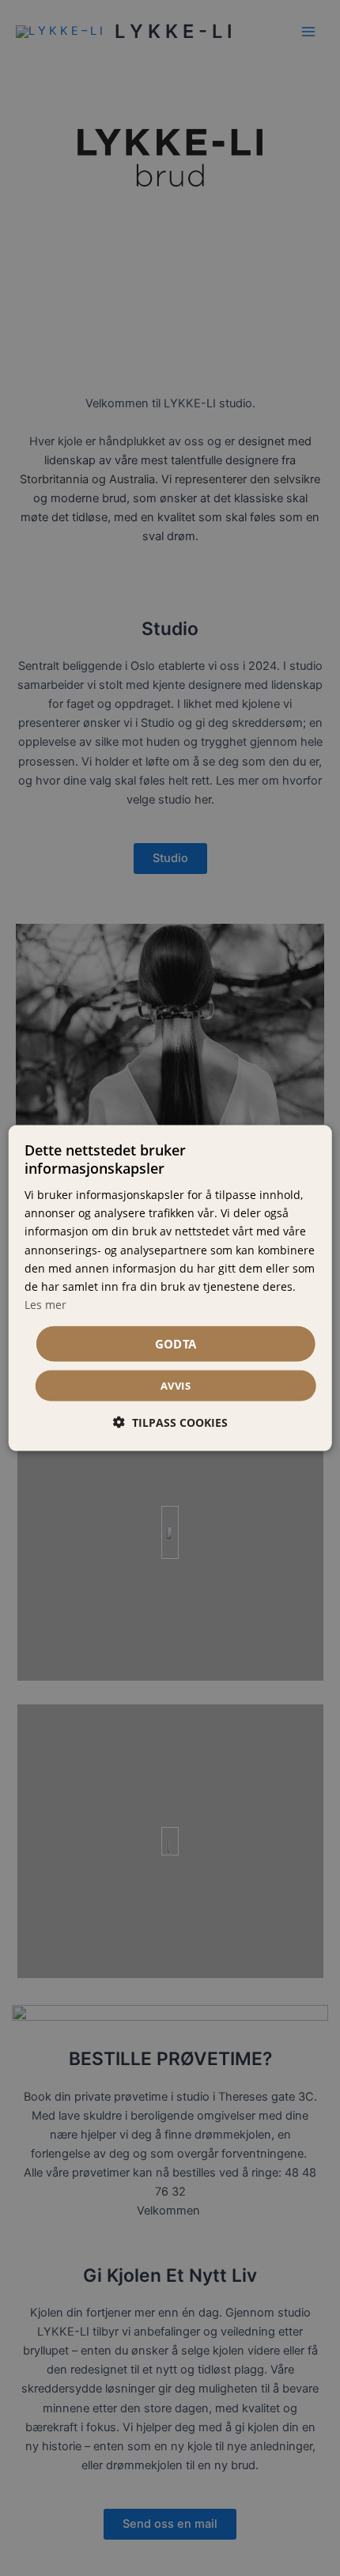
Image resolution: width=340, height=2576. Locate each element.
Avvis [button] (176, 1386)
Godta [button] (176, 1344)
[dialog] (170, 1288)
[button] (170, 1422)
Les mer (45, 1304)
